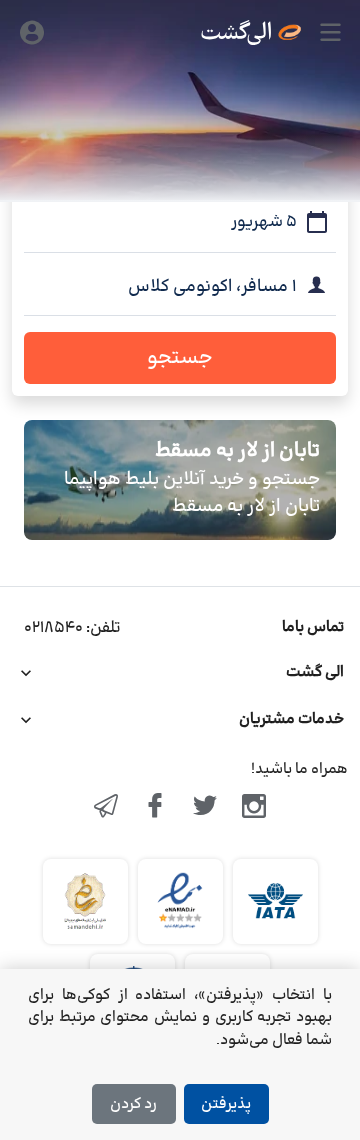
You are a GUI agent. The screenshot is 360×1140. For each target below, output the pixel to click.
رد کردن (133, 1104)
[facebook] (155, 808)
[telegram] (106, 808)
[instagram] (255, 808)
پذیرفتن (226, 1104)
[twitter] (205, 808)
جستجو (180, 358)
